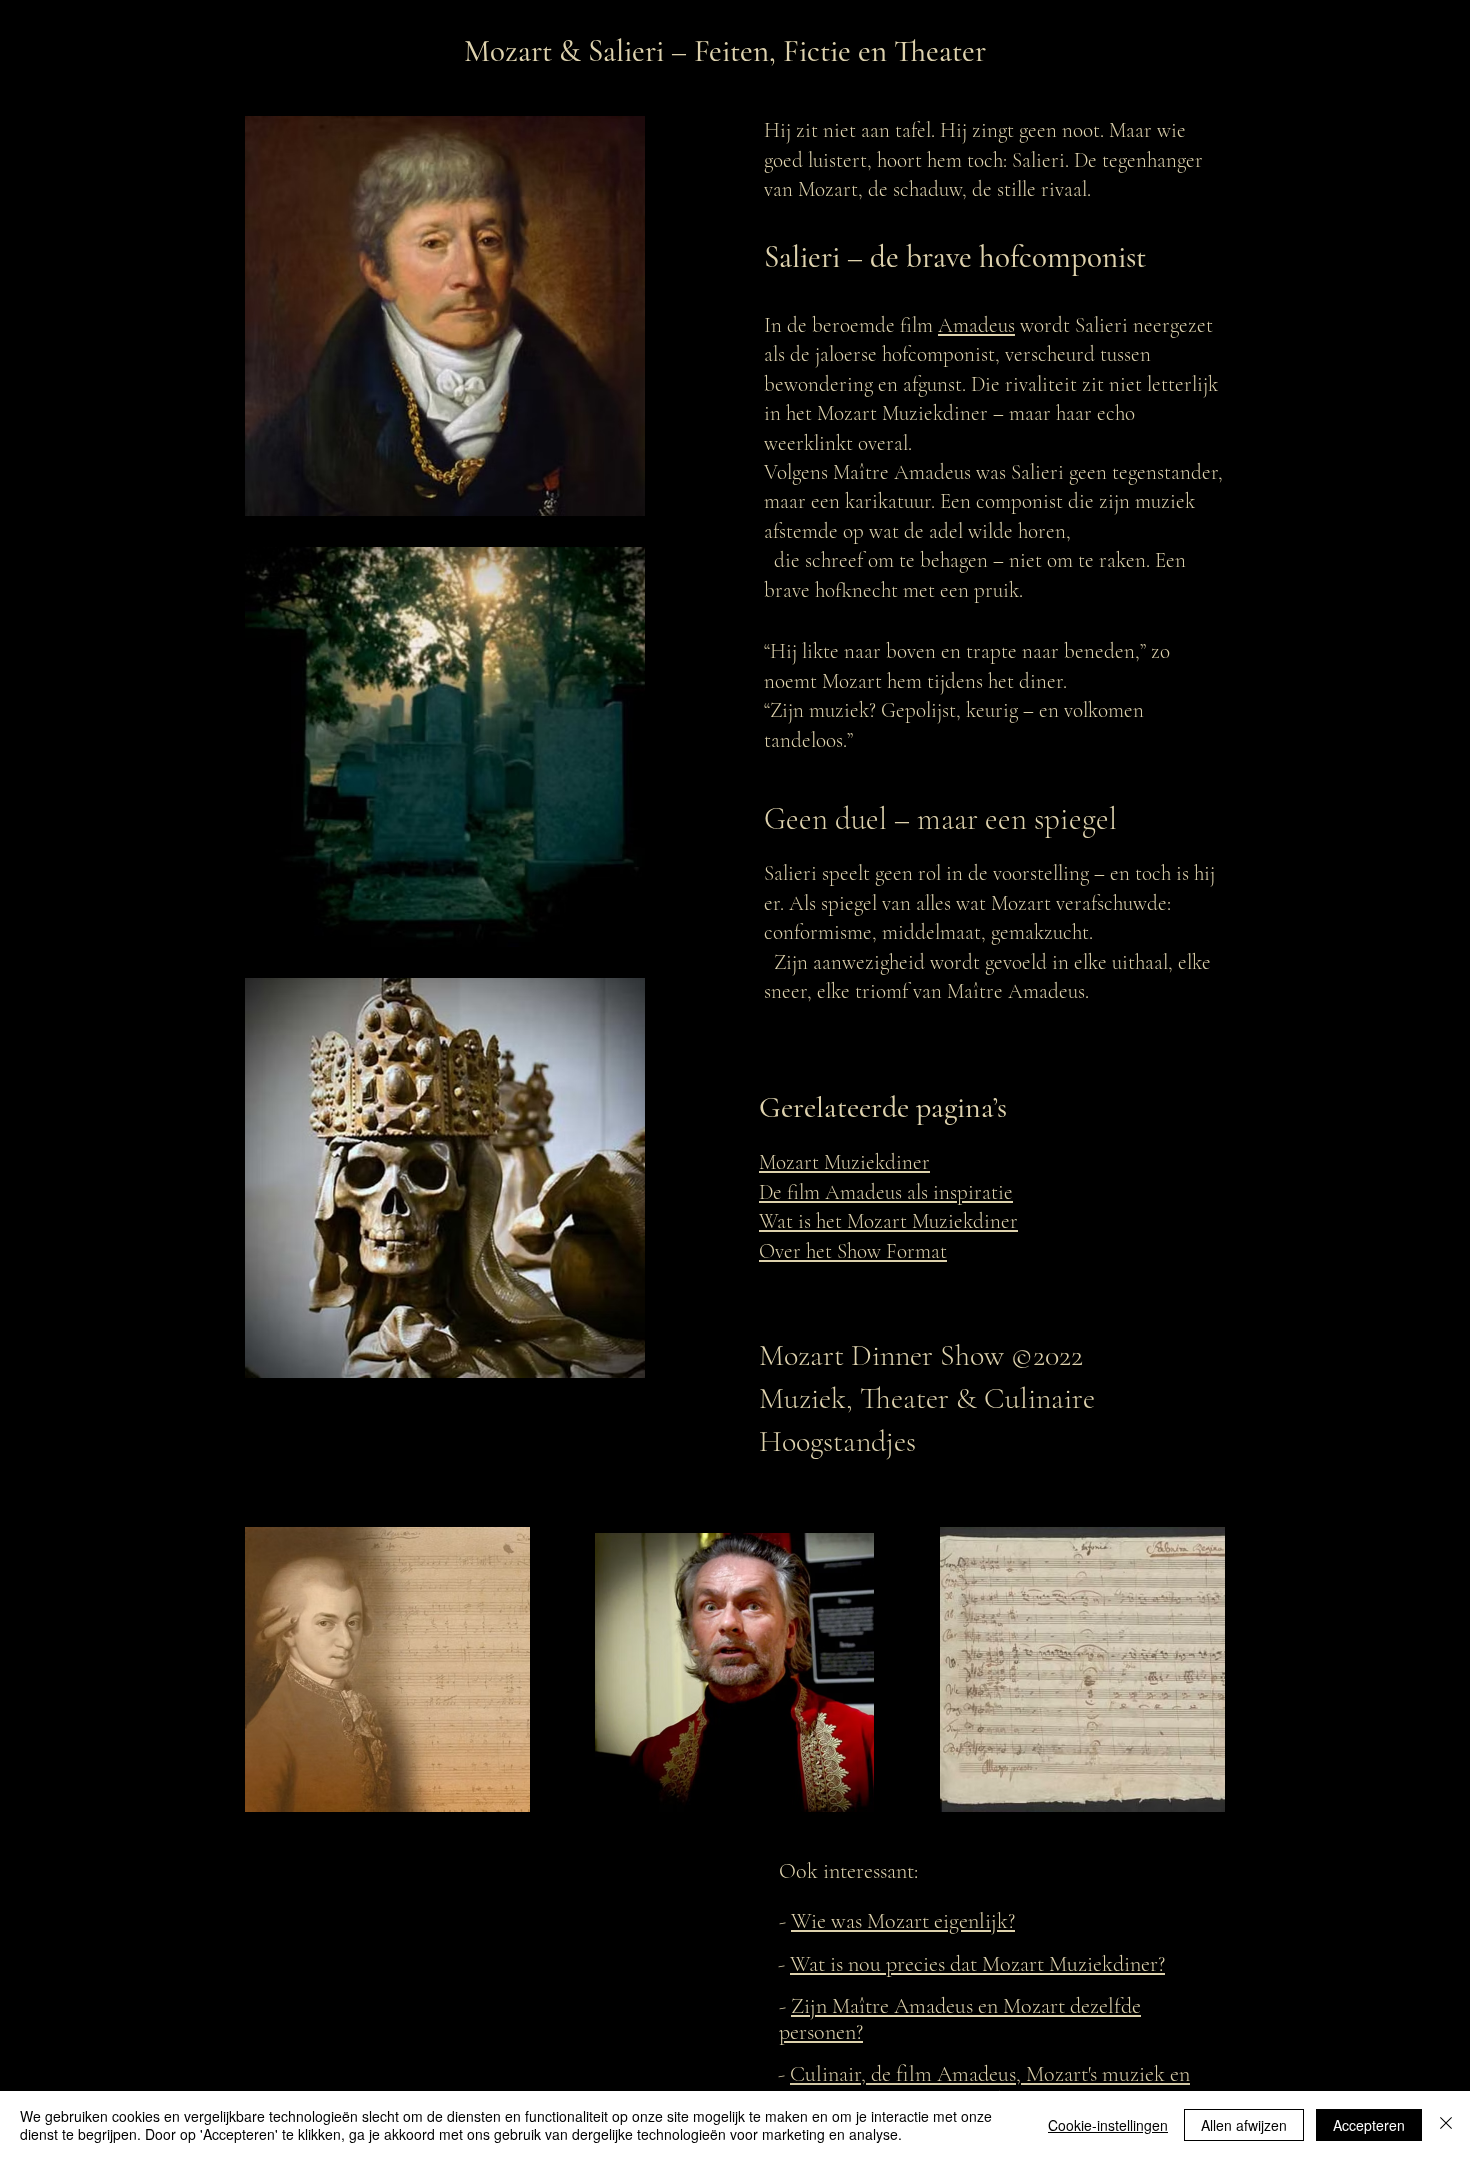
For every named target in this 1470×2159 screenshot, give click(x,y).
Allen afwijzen (1244, 2125)
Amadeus (976, 325)
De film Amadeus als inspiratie (886, 1192)
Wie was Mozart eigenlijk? (903, 1921)
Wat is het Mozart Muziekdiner (888, 1221)
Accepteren (1369, 2125)
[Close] (1446, 2125)
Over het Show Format (853, 1251)
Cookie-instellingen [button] (1108, 2125)
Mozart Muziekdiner (844, 1162)
